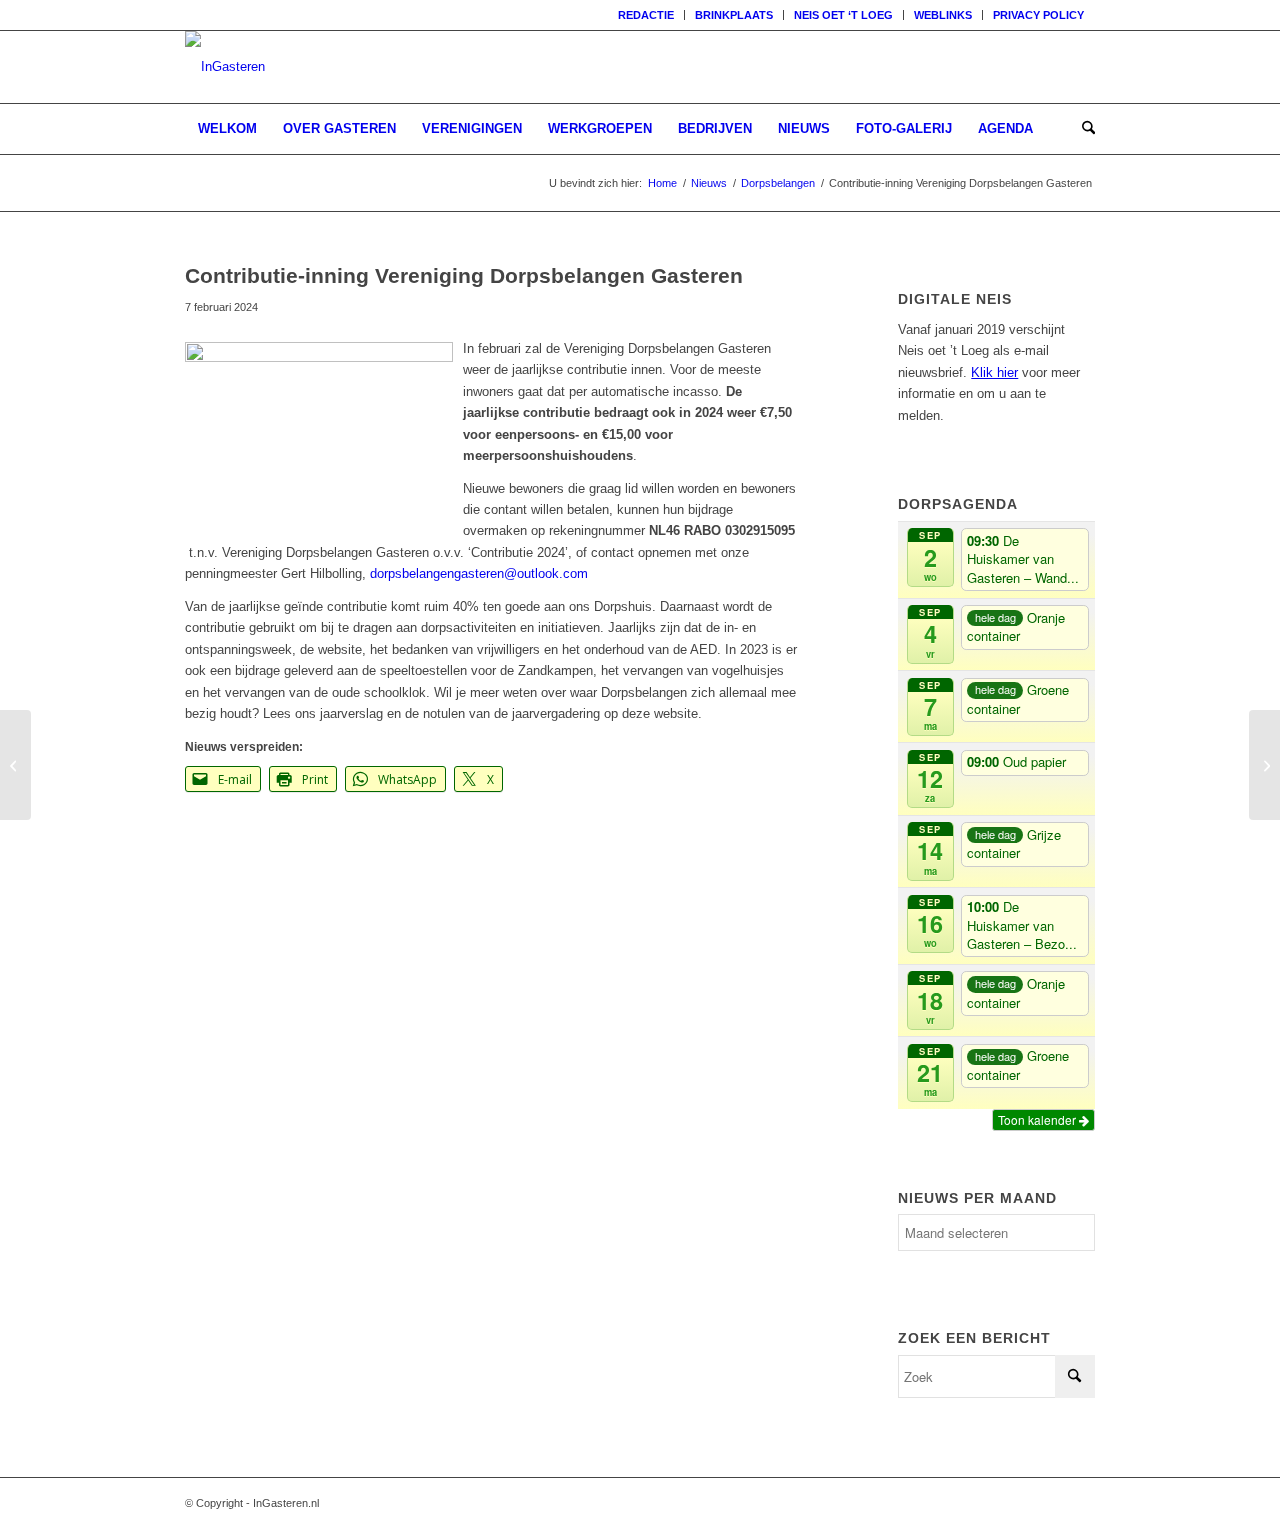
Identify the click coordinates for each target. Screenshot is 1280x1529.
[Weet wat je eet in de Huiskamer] (15, 765)
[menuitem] (646, 15)
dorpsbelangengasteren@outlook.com (479, 573)
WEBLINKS (943, 15)
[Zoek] (1082, 129)
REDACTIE (646, 15)
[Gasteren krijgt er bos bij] (1264, 765)
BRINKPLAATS (734, 15)
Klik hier (994, 372)
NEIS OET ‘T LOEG (843, 15)
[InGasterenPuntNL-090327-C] (225, 67)
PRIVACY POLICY (1038, 15)
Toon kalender (1038, 1119)
